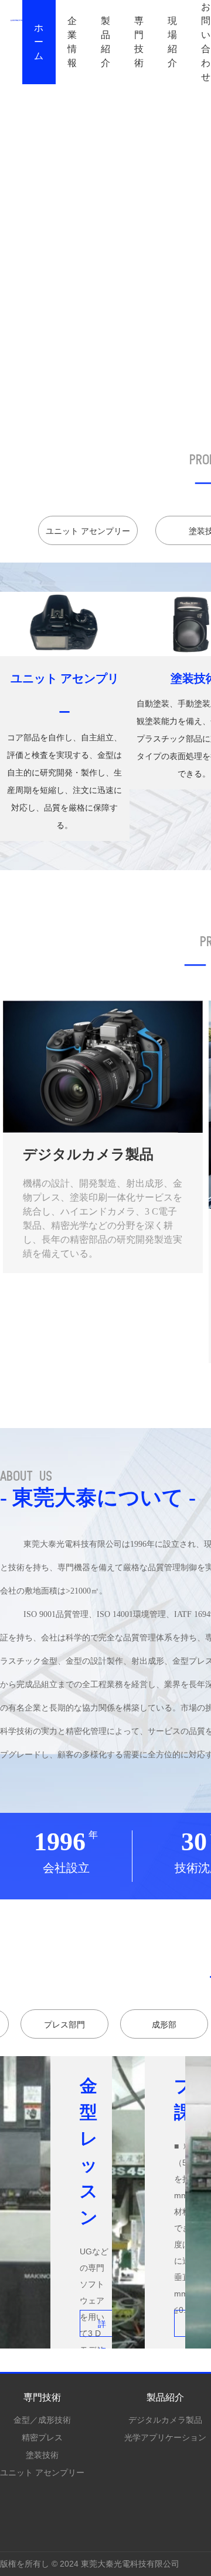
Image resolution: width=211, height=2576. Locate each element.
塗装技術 (42, 2455)
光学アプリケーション (165, 2437)
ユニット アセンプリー (42, 2472)
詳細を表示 (102, 2328)
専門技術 (139, 42)
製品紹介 (106, 42)
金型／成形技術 (42, 2420)
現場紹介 (173, 42)
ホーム (39, 42)
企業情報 (72, 42)
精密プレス (42, 2437)
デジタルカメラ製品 (165, 2420)
